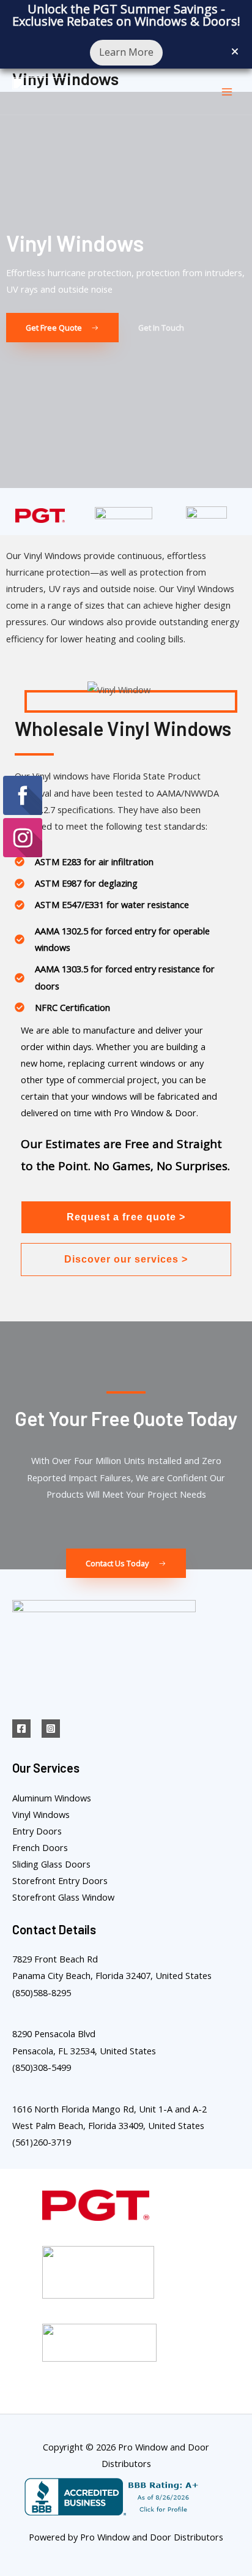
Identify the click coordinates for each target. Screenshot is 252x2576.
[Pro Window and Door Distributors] (40, 92)
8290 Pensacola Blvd (54, 2033)
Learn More (126, 52)
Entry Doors (37, 1831)
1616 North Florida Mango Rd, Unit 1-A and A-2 (109, 2109)
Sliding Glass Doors (51, 1864)
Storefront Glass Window (63, 1897)
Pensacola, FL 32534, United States (84, 2051)
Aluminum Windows (52, 1798)
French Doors (40, 1847)
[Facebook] (21, 1729)
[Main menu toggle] (227, 92)
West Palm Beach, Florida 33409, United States (108, 2125)
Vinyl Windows (41, 1814)
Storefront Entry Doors (60, 1880)
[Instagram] (51, 1729)
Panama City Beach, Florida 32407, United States (112, 1975)
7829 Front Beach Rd (55, 1959)
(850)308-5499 (42, 2067)
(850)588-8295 (42, 1992)
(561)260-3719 (42, 2142)
